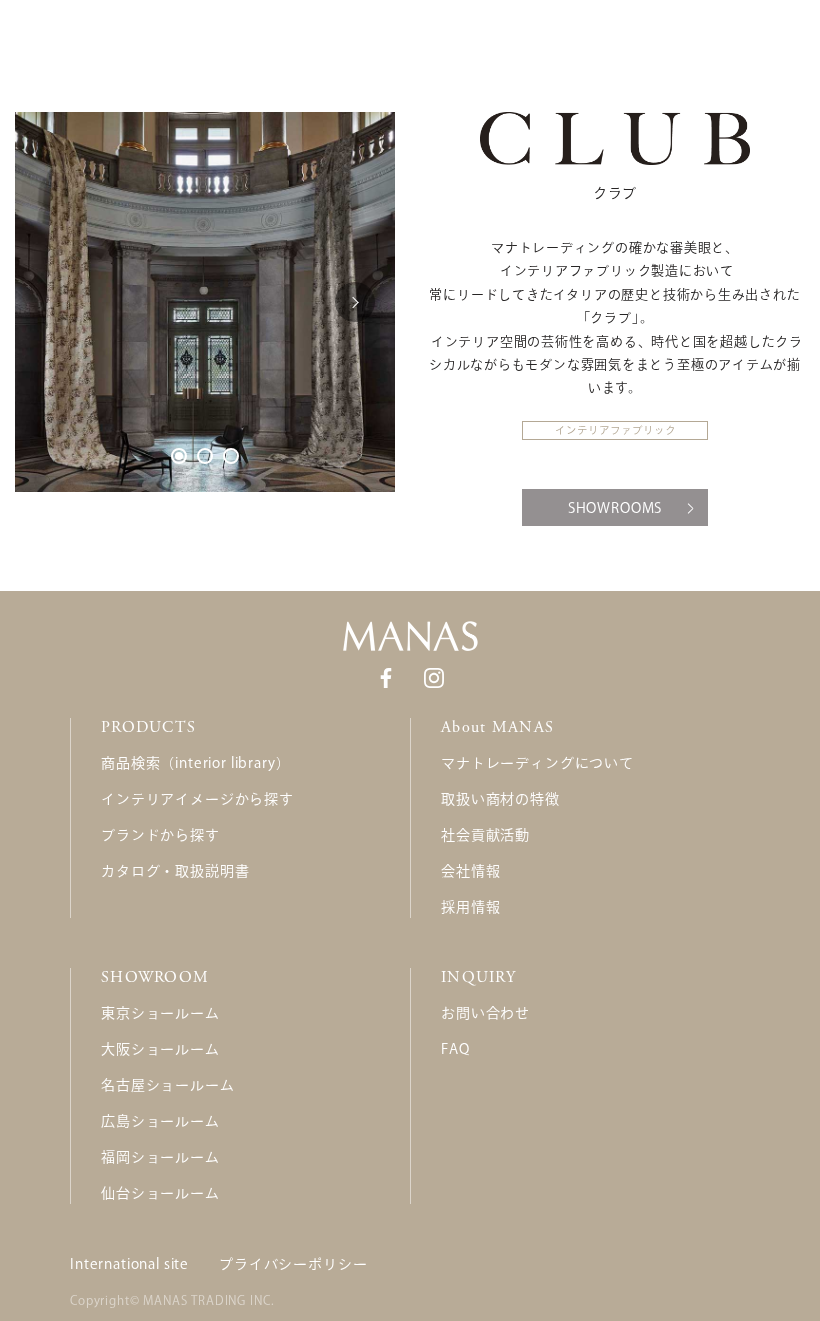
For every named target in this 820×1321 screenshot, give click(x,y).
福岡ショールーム (160, 1157)
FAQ (455, 1049)
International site (129, 1264)
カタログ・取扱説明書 (175, 871)
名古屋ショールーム (168, 1085)
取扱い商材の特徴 (500, 799)
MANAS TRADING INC (206, 1300)
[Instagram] (434, 677)
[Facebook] (386, 677)
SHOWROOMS (615, 508)
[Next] (355, 302)
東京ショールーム (160, 1013)
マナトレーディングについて (537, 763)
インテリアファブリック (615, 430)
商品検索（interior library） (195, 763)
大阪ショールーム (160, 1049)
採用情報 (470, 907)
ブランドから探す (160, 835)
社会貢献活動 (485, 835)
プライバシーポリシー (293, 1264)
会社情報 (470, 871)
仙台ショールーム (160, 1193)
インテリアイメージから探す (197, 799)
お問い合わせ (485, 1013)
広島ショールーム (160, 1121)
